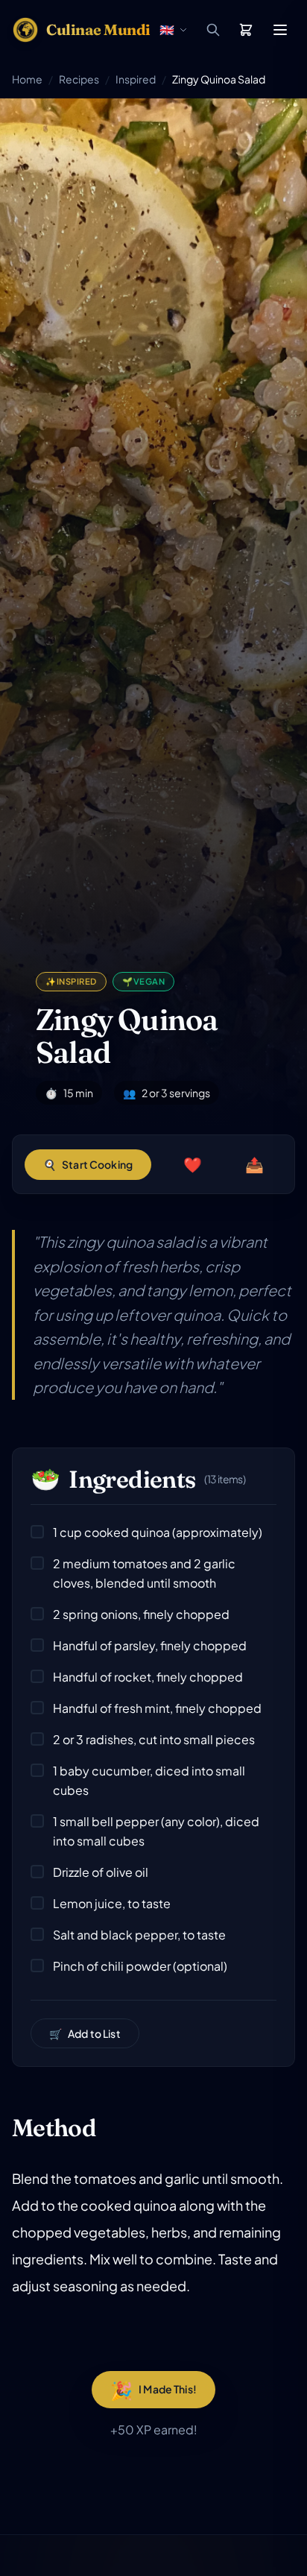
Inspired (136, 79)
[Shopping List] (246, 30)
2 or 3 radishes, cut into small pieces (154, 1739)
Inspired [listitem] (71, 981)
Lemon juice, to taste (112, 1903)
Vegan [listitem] (143, 981)
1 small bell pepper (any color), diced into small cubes (156, 1831)
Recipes (79, 79)
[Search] (213, 30)
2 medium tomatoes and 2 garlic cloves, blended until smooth (144, 1573)
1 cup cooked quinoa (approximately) (158, 1532)
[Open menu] (280, 30)
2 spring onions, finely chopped (141, 1614)
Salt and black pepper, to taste (139, 1935)
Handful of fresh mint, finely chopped (157, 1708)
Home (27, 79)
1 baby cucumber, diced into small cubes (149, 1780)
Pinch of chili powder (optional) (140, 1966)
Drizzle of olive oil (101, 1872)
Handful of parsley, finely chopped (150, 1645)
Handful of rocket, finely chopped (148, 1677)
